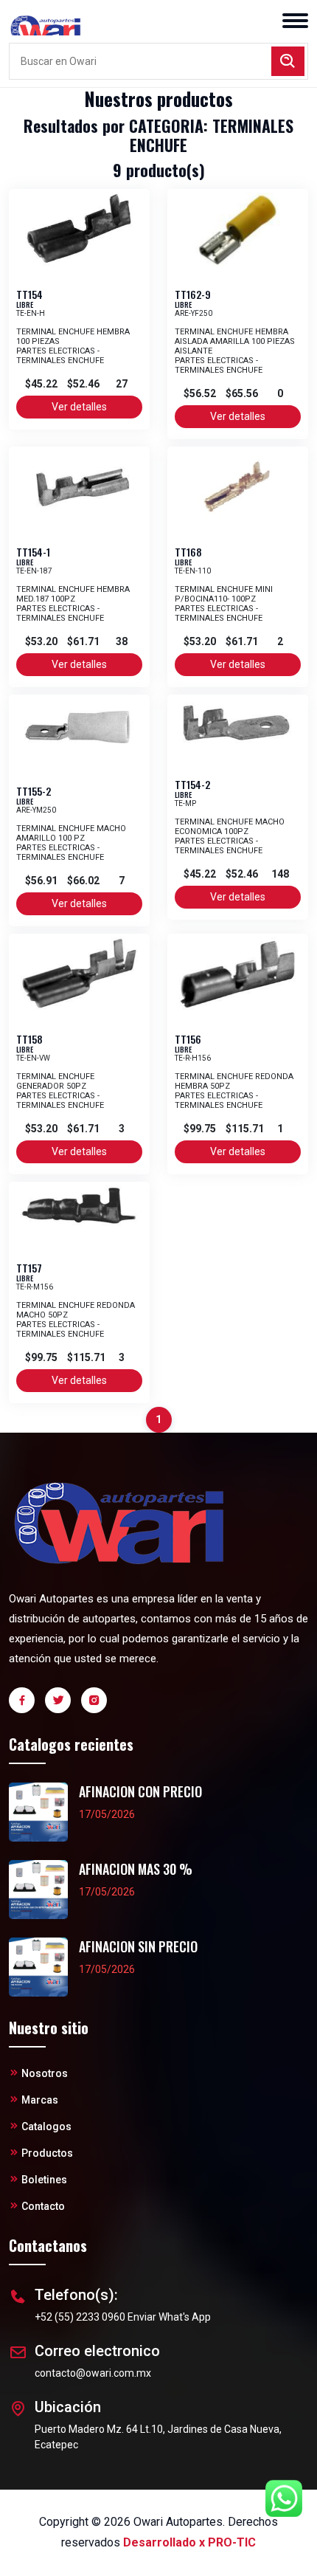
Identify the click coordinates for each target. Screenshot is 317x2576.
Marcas (40, 2100)
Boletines (44, 2180)
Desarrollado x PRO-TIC (189, 2542)
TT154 (29, 294)
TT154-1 (33, 552)
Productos (47, 2153)
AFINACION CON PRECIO (140, 1792)
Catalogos (46, 2126)
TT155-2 (34, 791)
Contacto (43, 2206)
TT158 (29, 1039)
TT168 (188, 552)
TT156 (188, 1039)
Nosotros (45, 2073)
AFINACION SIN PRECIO (138, 1947)
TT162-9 (193, 294)
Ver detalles (79, 407)
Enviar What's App (169, 2317)
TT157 (29, 1268)
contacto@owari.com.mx (93, 2373)
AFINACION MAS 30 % (136, 1869)
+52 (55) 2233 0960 (80, 2317)
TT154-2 (192, 784)
